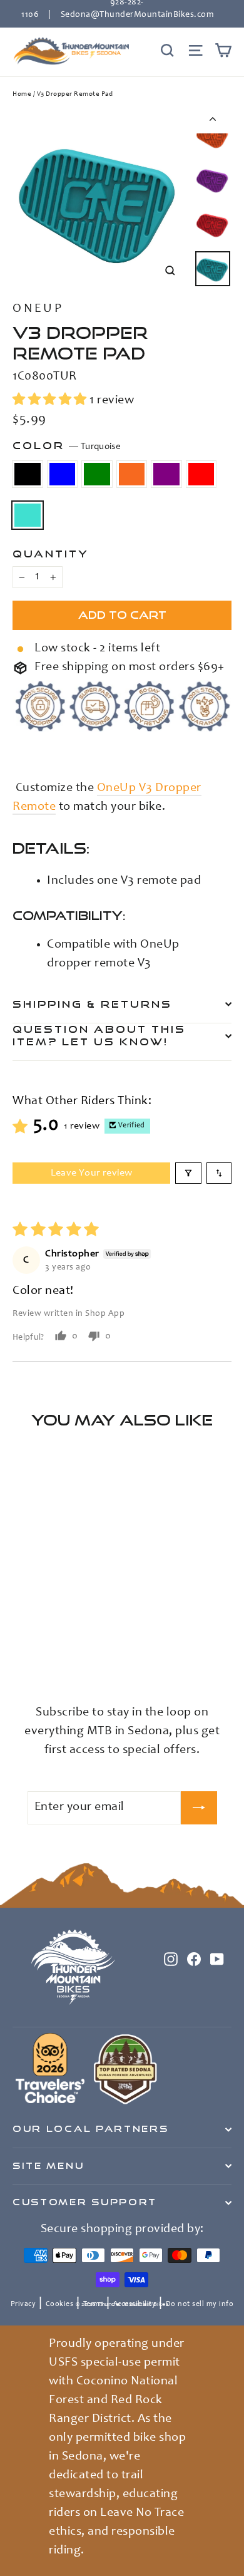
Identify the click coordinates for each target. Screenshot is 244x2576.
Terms (94, 2304)
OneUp (38, 309)
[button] (51, 401)
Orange (132, 474)
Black (28, 474)
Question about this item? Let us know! (99, 1035)
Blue (63, 474)
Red (201, 474)
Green (97, 474)
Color (67, 446)
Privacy (23, 2304)
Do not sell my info (200, 2304)
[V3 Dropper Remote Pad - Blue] (33, 1661)
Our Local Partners (90, 2129)
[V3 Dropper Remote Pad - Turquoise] (102, 1661)
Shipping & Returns (92, 1004)
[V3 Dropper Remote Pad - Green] (47, 1661)
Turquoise (28, 515)
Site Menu (48, 2166)
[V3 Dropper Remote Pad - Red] (88, 1661)
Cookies (60, 2304)
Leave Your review (92, 1173)
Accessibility (135, 2304)
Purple (166, 474)
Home (22, 94)
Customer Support (85, 2202)
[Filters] (188, 1173)
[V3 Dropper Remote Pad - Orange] (61, 1661)
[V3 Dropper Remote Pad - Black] (19, 1661)
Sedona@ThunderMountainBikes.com (137, 15)
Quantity (51, 554)
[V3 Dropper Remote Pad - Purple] (74, 1661)
